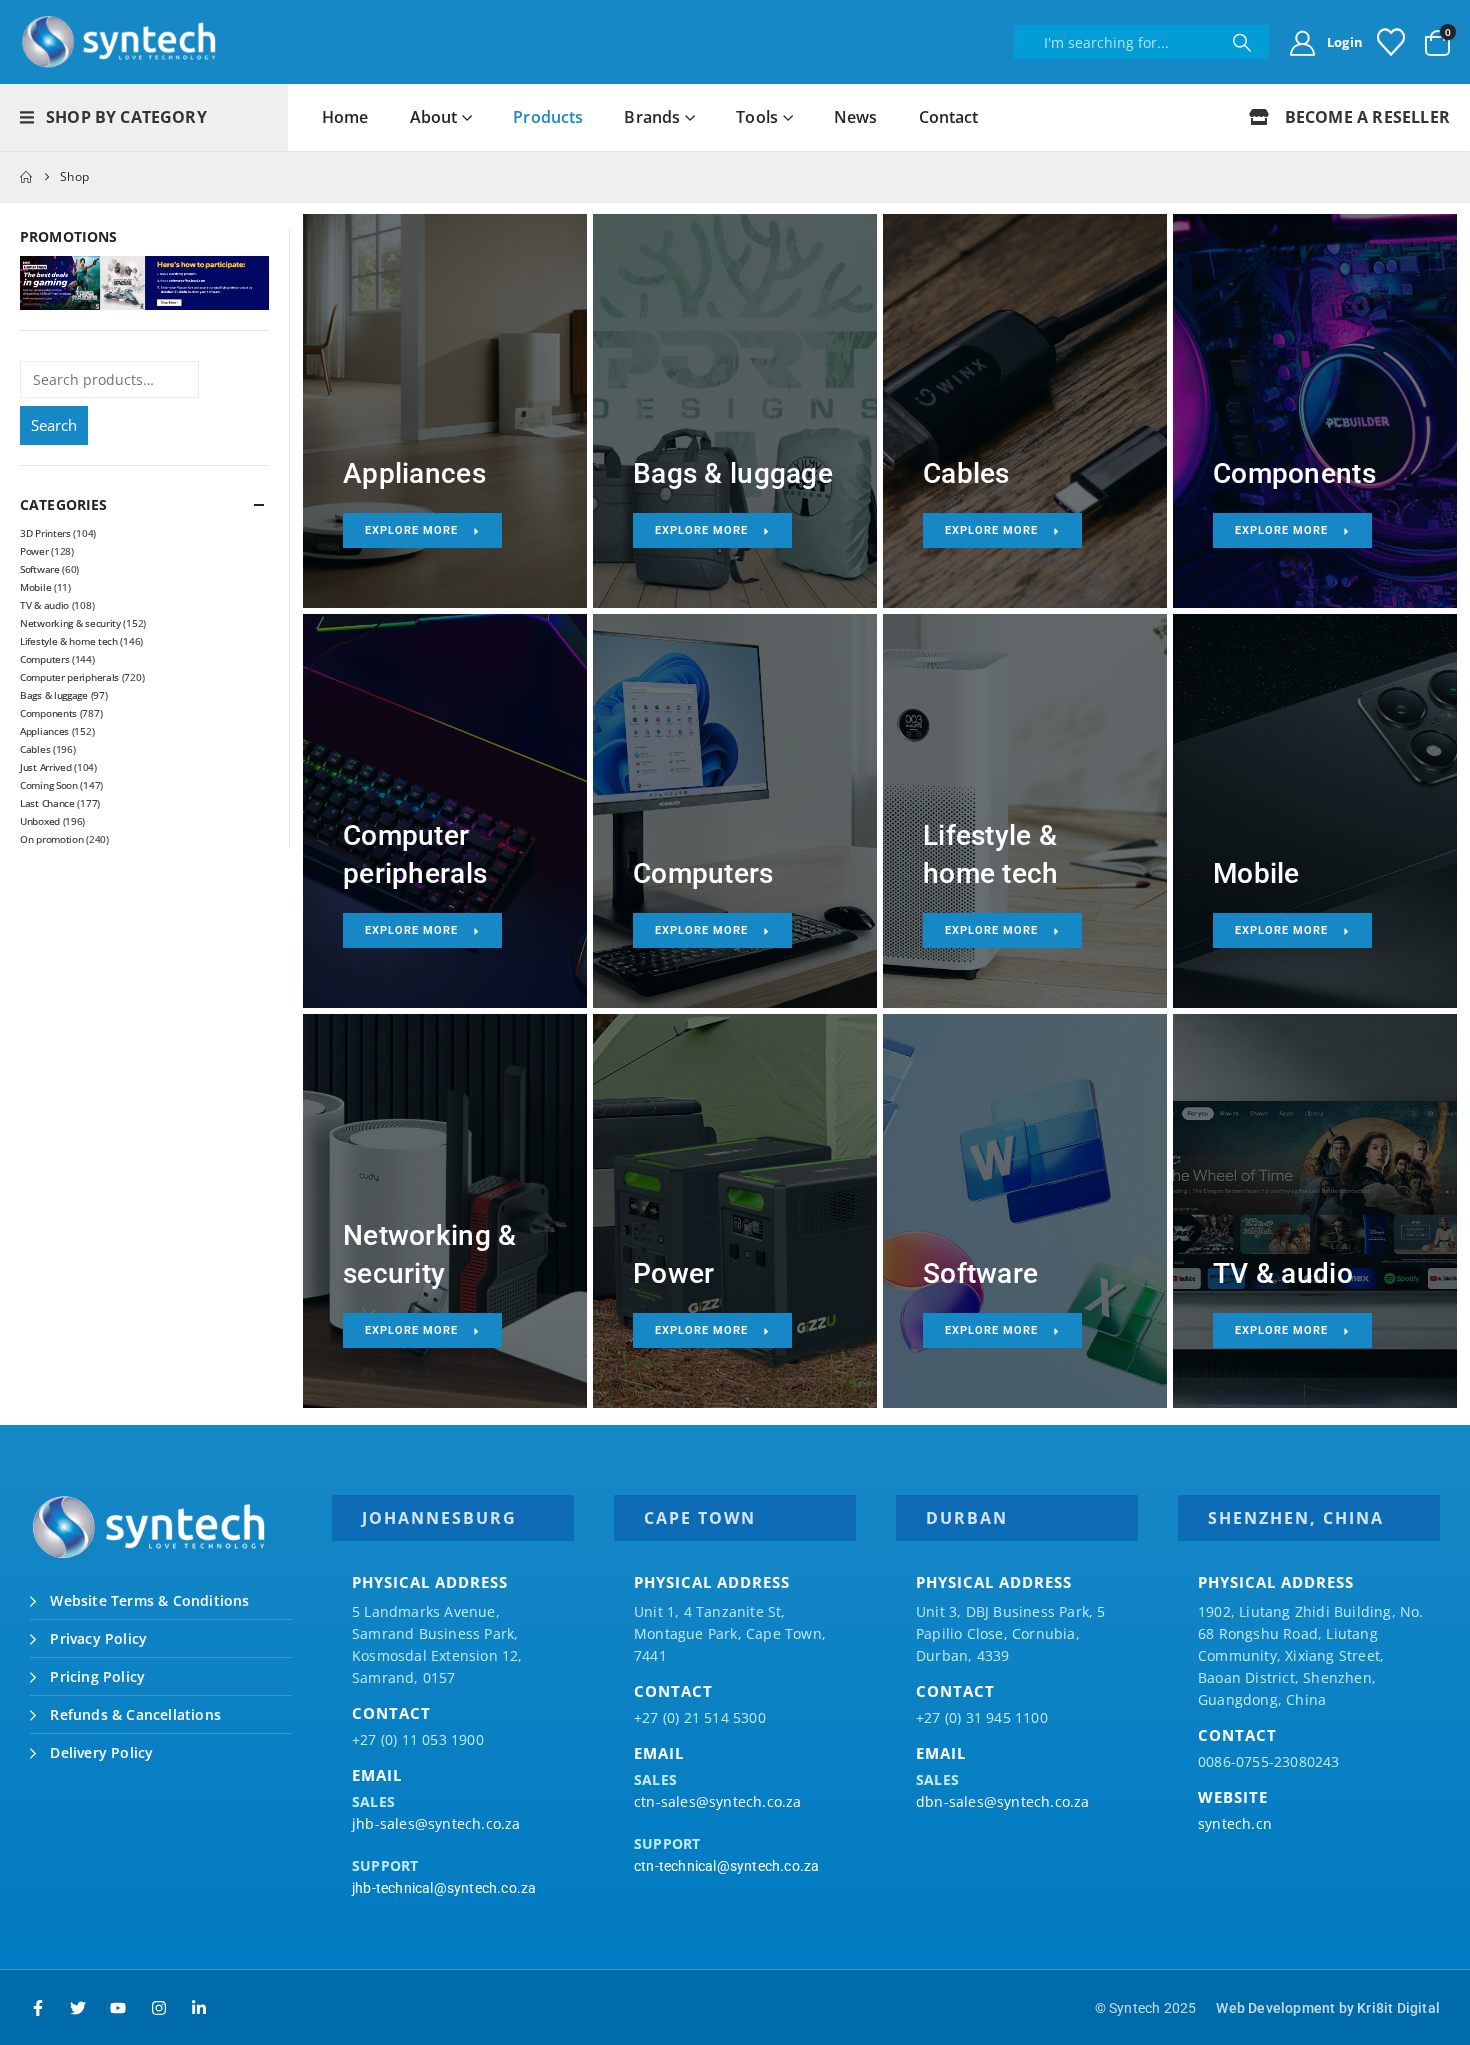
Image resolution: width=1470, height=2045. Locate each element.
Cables (35, 749)
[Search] (1241, 42)
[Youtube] (118, 2008)
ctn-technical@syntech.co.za (726, 1866)
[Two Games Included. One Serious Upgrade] (144, 281)
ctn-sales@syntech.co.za (718, 1801)
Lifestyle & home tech (69, 641)
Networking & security (70, 623)
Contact (949, 117)
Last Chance (47, 803)
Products (548, 117)
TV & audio (44, 605)
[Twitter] (78, 2008)
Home (345, 117)
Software (40, 569)
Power (34, 551)
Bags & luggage (54, 695)
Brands (652, 117)
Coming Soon (49, 785)
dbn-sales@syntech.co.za (1003, 1801)
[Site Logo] (120, 42)
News (856, 117)
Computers (44, 659)
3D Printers (45, 533)
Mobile (35, 587)
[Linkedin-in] (199, 2008)
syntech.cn (1235, 1823)
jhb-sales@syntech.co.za (436, 1823)
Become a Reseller (1365, 117)
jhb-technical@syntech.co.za (444, 1888)
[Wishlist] (1391, 42)
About (434, 117)
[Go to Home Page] (26, 177)
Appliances (44, 731)
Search (54, 425)
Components (48, 713)
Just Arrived (45, 767)
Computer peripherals (69, 677)
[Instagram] (159, 2008)
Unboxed (40, 821)
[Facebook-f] (38, 2008)
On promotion (51, 839)
